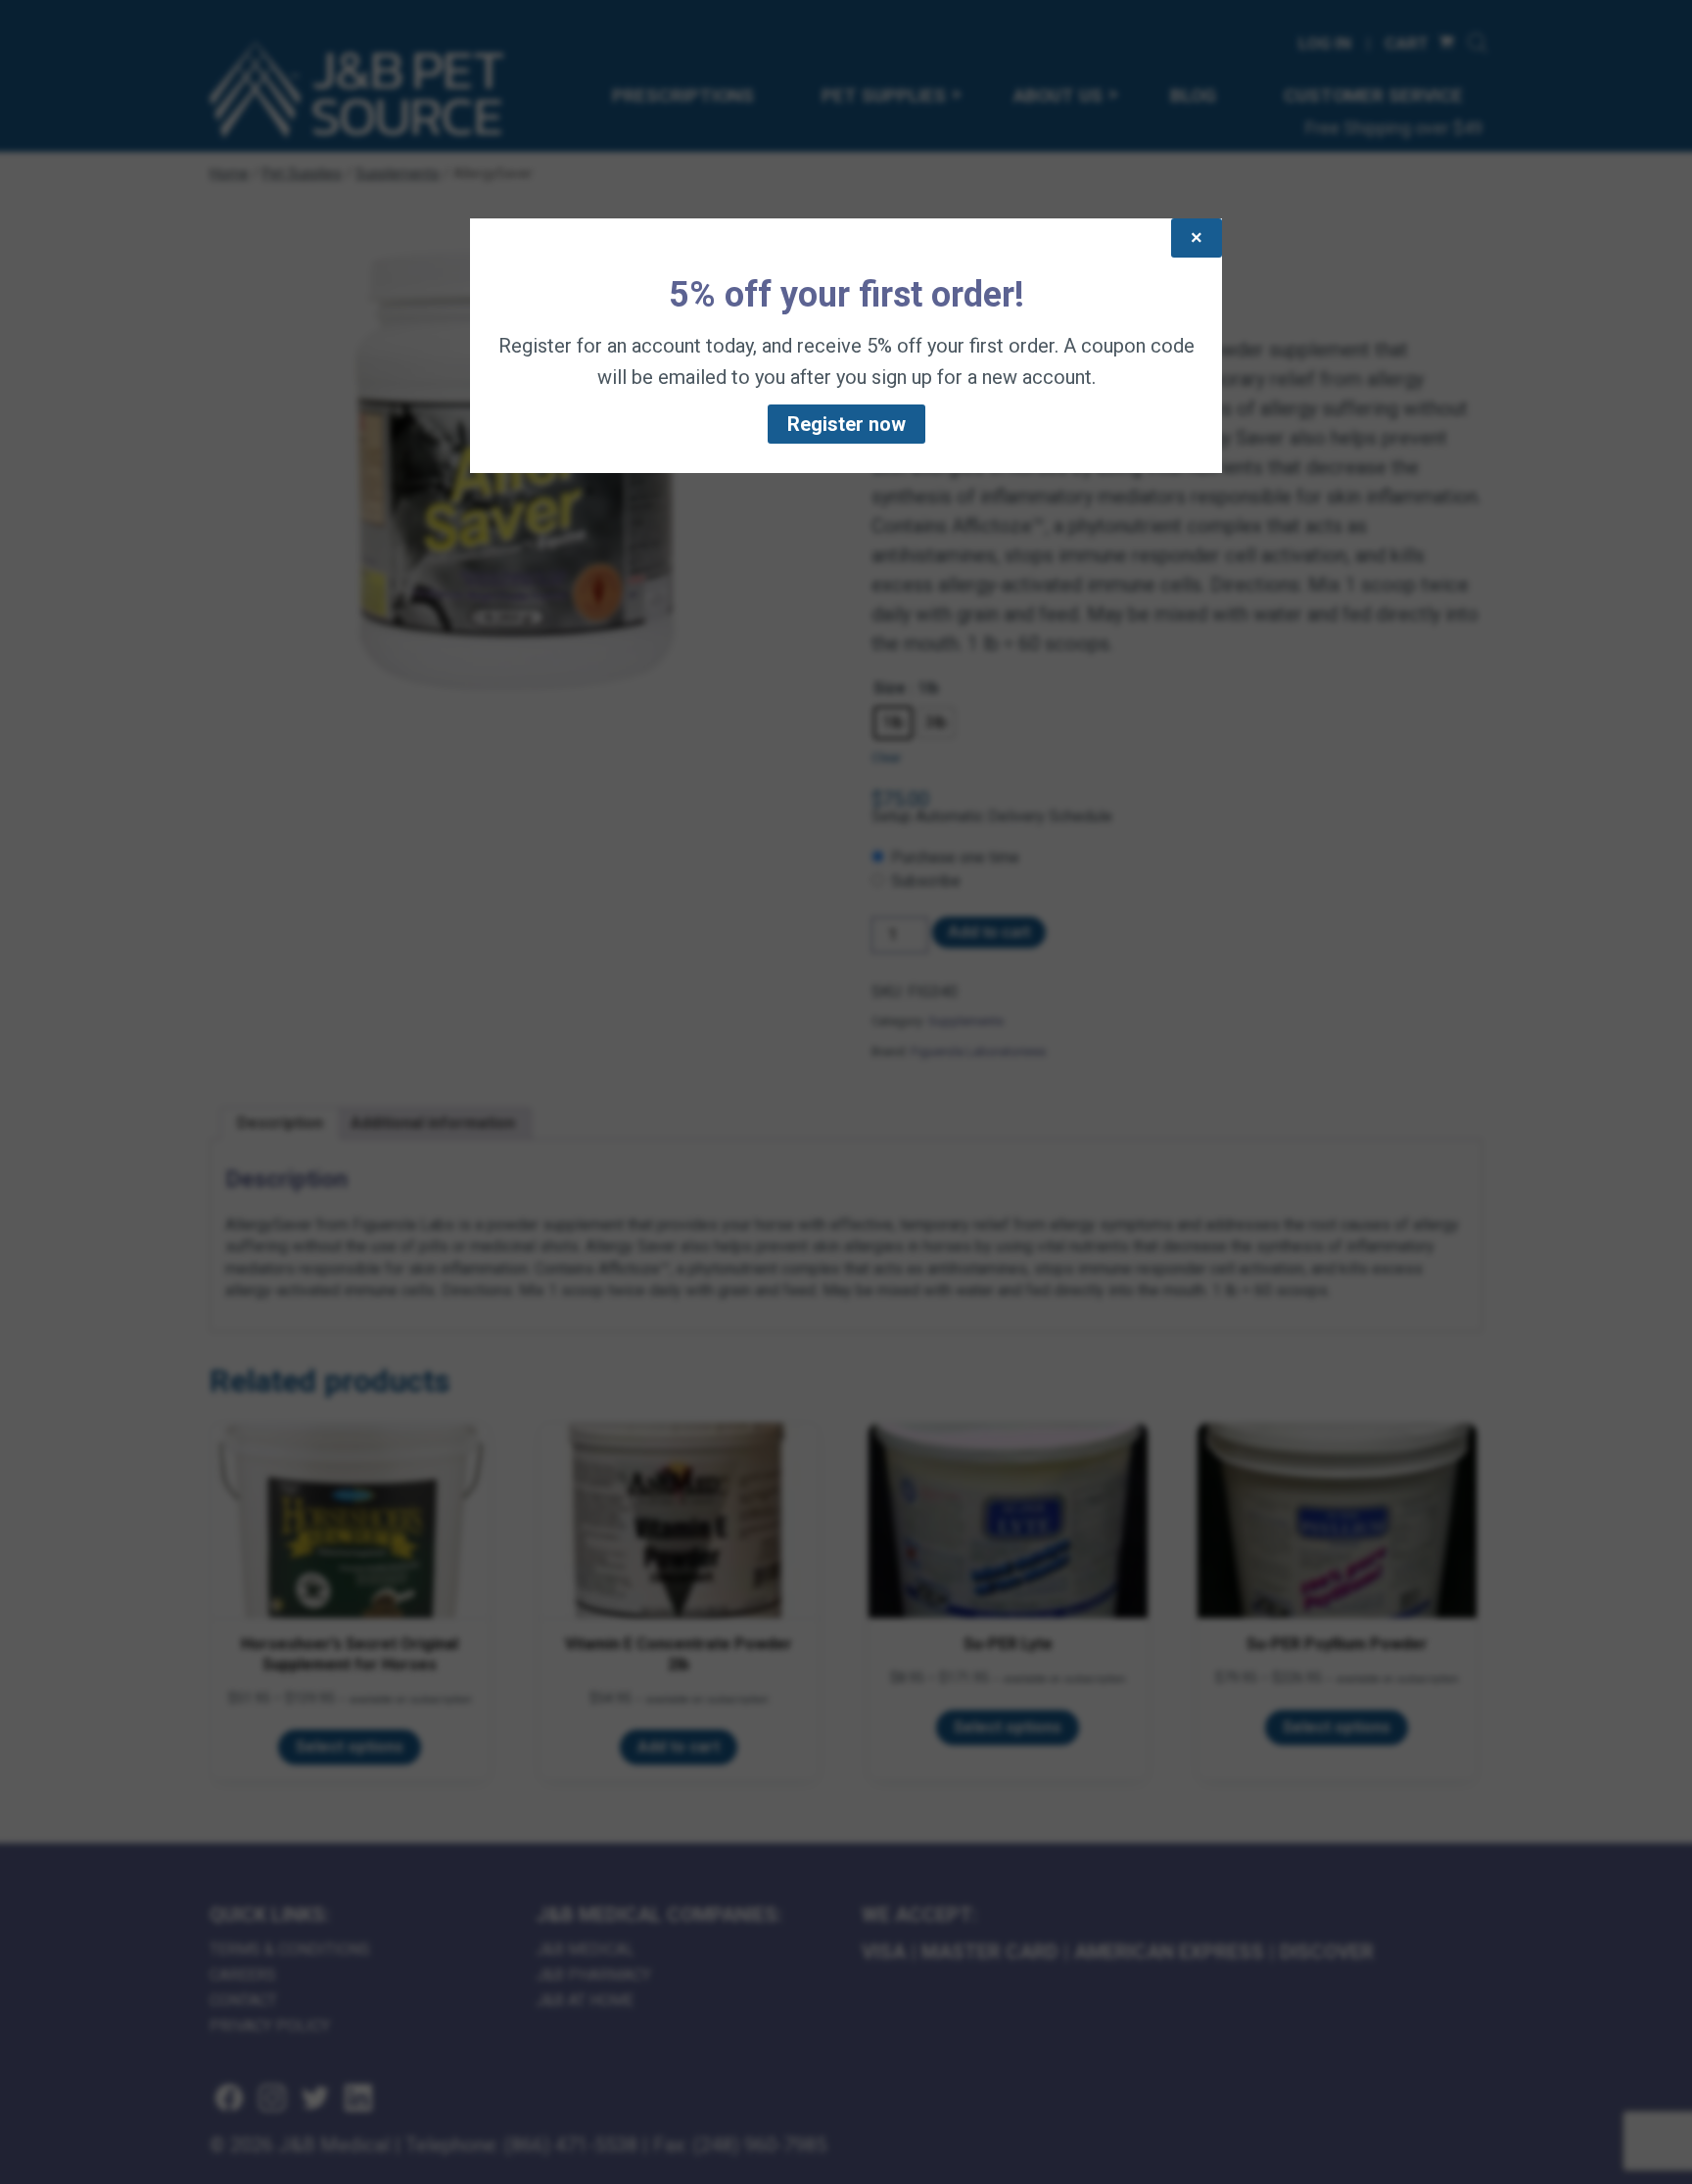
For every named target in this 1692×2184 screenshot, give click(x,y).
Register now (846, 424)
